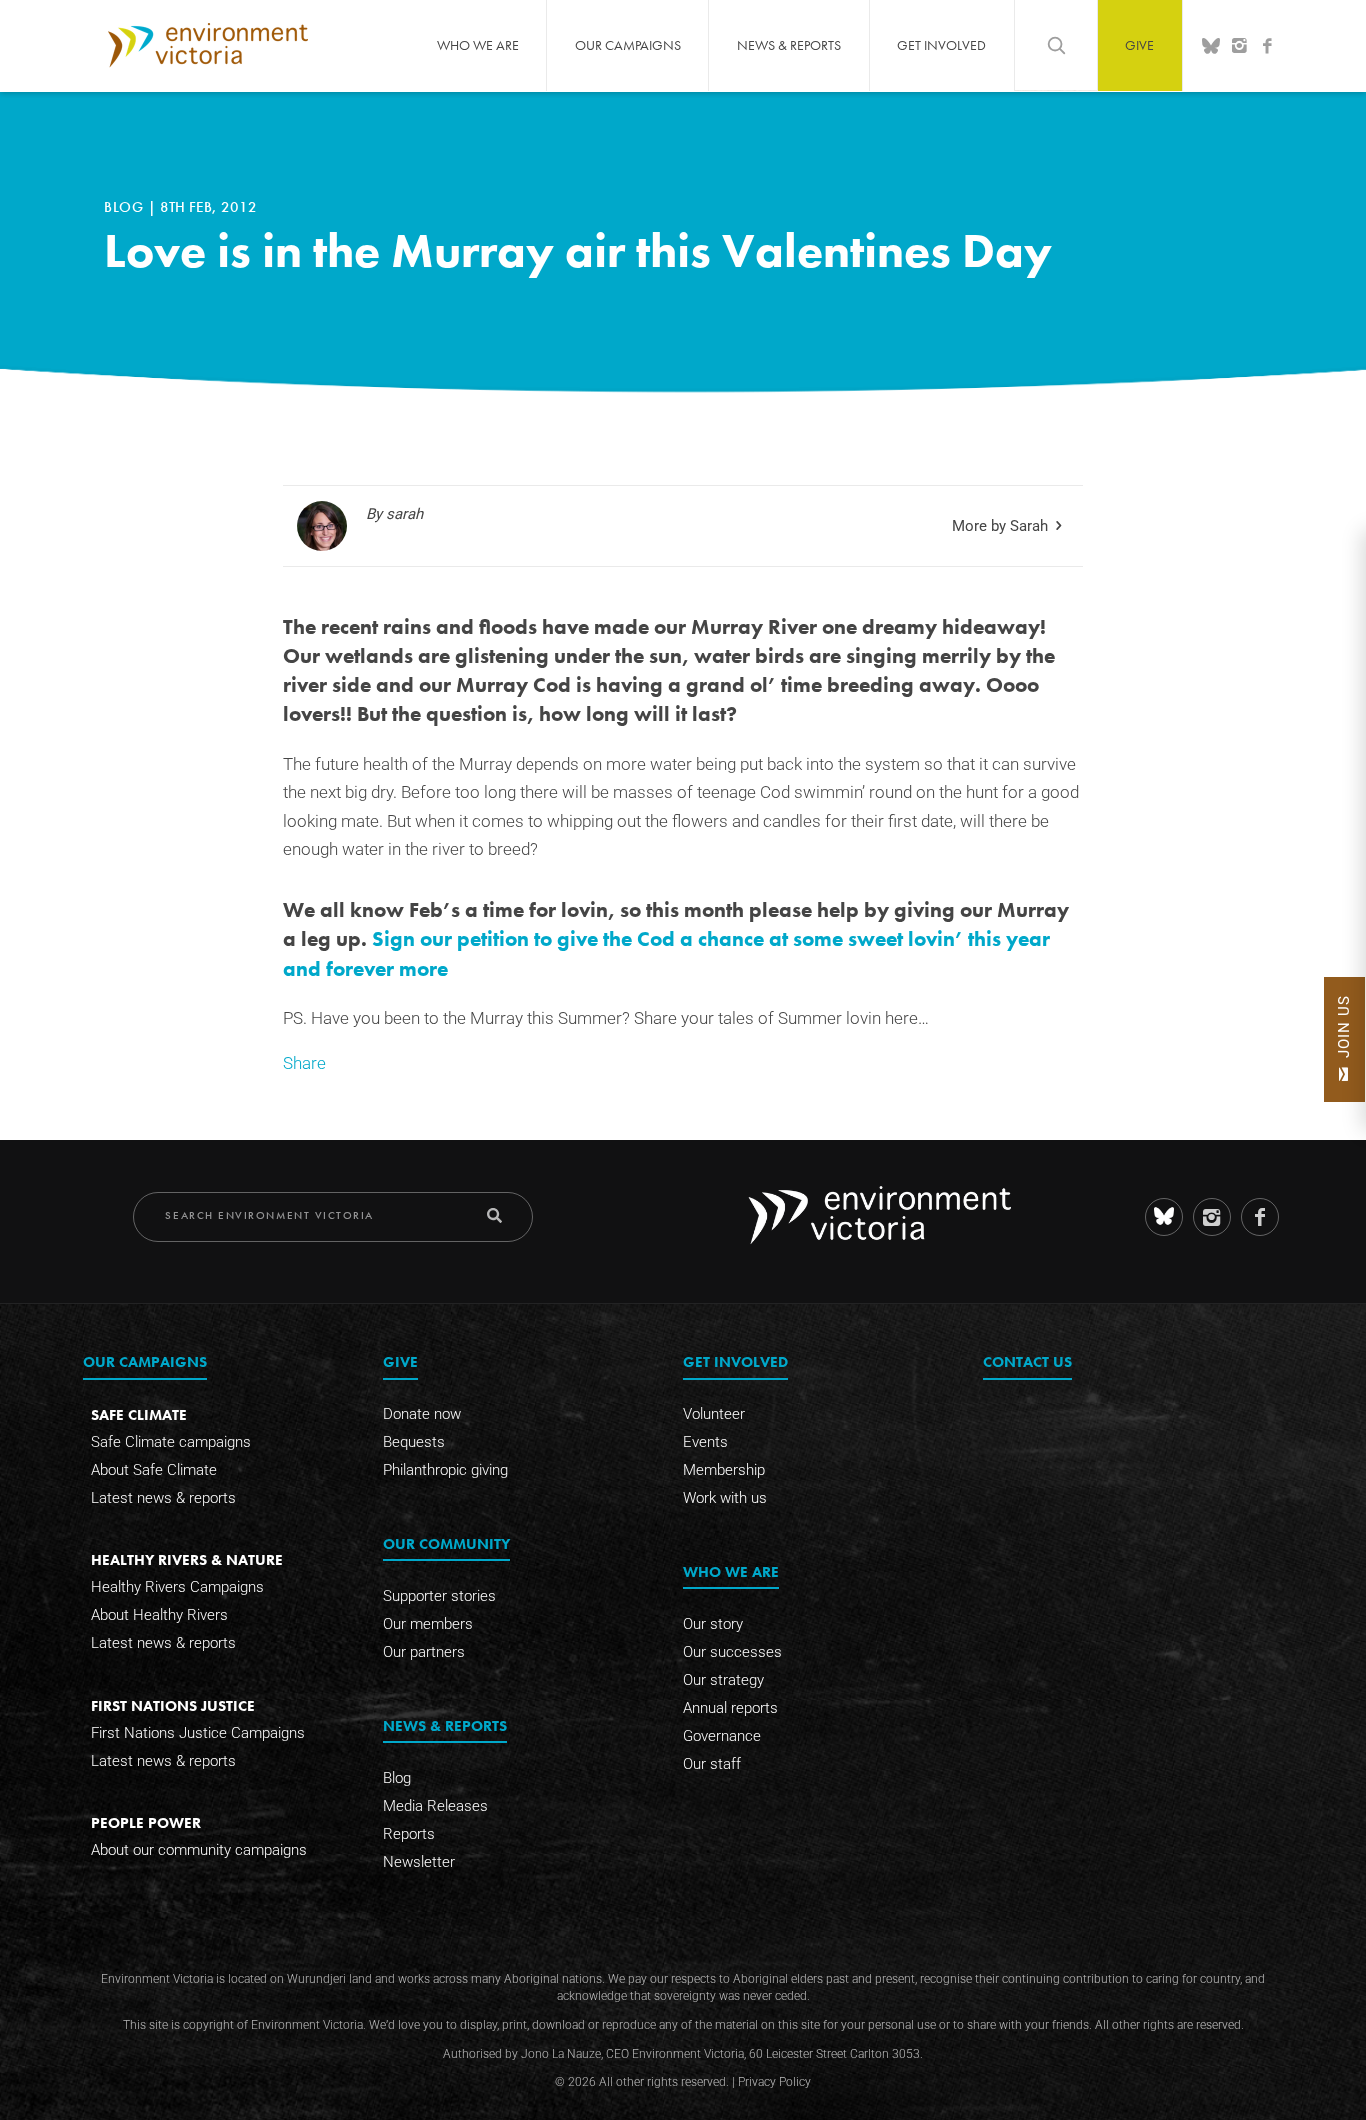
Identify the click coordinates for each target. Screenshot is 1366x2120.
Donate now (422, 1414)
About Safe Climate (154, 1470)
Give (1139, 45)
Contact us (1027, 1361)
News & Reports (789, 45)
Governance (722, 1736)
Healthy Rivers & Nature (187, 1559)
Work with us (725, 1498)
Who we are (478, 45)
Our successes (732, 1652)
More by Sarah (1000, 526)
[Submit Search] (494, 1215)
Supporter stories (439, 1596)
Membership (724, 1470)
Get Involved (941, 45)
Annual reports (730, 1708)
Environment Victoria (208, 45)
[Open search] (1056, 45)
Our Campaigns (628, 45)
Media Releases (435, 1806)
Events (705, 1442)
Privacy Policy (774, 2082)
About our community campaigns (199, 1850)
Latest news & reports (163, 1498)
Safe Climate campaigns (171, 1442)
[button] (1344, 1039)
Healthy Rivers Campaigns (177, 1587)
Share (304, 1063)
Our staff (712, 1764)
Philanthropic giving (445, 1470)
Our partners (424, 1652)
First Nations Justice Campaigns (198, 1733)
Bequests (414, 1442)
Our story (713, 1624)
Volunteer (714, 1414)
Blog (126, 207)
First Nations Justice (173, 1705)
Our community (446, 1543)
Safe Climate (139, 1414)
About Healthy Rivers (159, 1615)
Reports (409, 1834)
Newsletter (419, 1862)
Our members (428, 1624)
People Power (146, 1822)
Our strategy (723, 1680)
